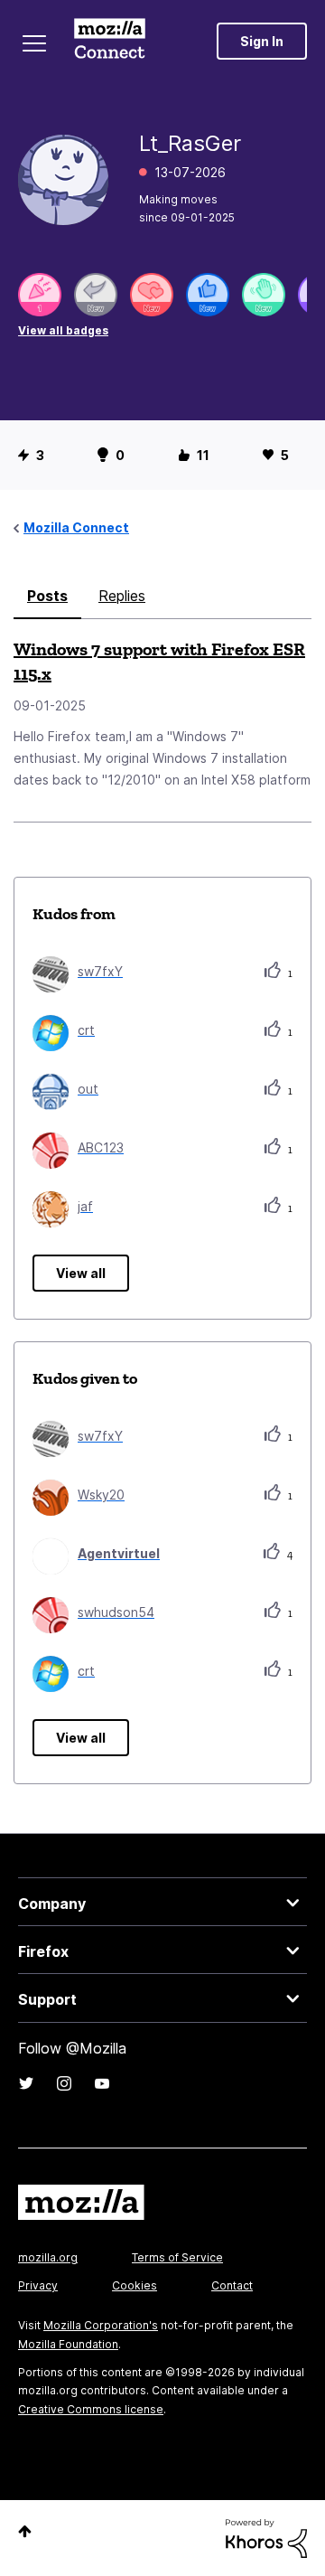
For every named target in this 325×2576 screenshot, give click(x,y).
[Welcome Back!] (264, 295)
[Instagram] (64, 2083)
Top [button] (25, 2531)
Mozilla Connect (110, 41)
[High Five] (152, 295)
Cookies (135, 2285)
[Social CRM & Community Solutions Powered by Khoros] (266, 2537)
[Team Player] (208, 295)
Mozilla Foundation (68, 2344)
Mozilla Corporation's (101, 2325)
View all (81, 1273)
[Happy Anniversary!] (40, 295)
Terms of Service (177, 2257)
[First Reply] (96, 295)
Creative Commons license (91, 2409)
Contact (232, 2285)
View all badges (63, 330)
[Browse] (34, 43)
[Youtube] (102, 2083)
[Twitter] (26, 2083)
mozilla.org (48, 2257)
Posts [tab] (47, 596)
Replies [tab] (122, 596)
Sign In (262, 41)
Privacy (38, 2285)
